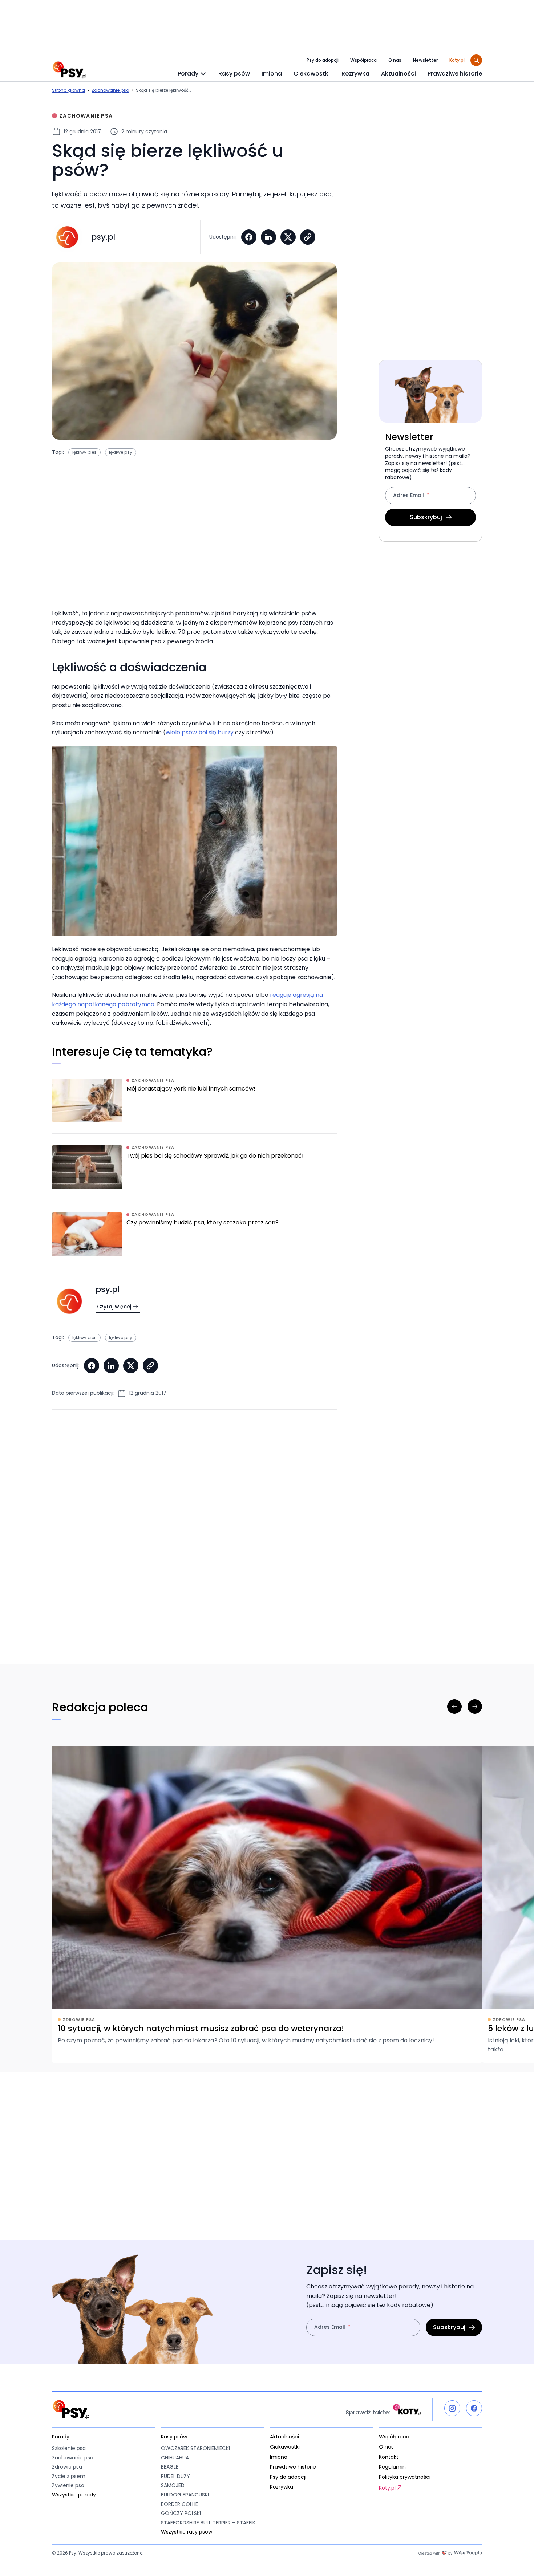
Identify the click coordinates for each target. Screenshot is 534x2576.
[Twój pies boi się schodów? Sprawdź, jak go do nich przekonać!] (194, 1173)
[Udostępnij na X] (288, 237)
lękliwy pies (84, 452)
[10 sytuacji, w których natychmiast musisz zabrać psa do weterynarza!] (267, 1905)
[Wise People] (450, 2553)
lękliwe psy (121, 452)
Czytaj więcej (114, 1307)
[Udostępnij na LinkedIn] (268, 237)
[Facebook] (474, 2408)
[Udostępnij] (308, 237)
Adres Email (408, 496)
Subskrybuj (426, 517)
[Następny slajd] (475, 1707)
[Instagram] (452, 2408)
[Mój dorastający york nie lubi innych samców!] (194, 1106)
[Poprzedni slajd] (454, 1707)
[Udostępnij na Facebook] (249, 237)
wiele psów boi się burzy (200, 732)
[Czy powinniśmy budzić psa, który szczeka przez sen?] (194, 1240)
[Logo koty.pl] (407, 2410)
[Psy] (69, 70)
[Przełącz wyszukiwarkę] (476, 60)
